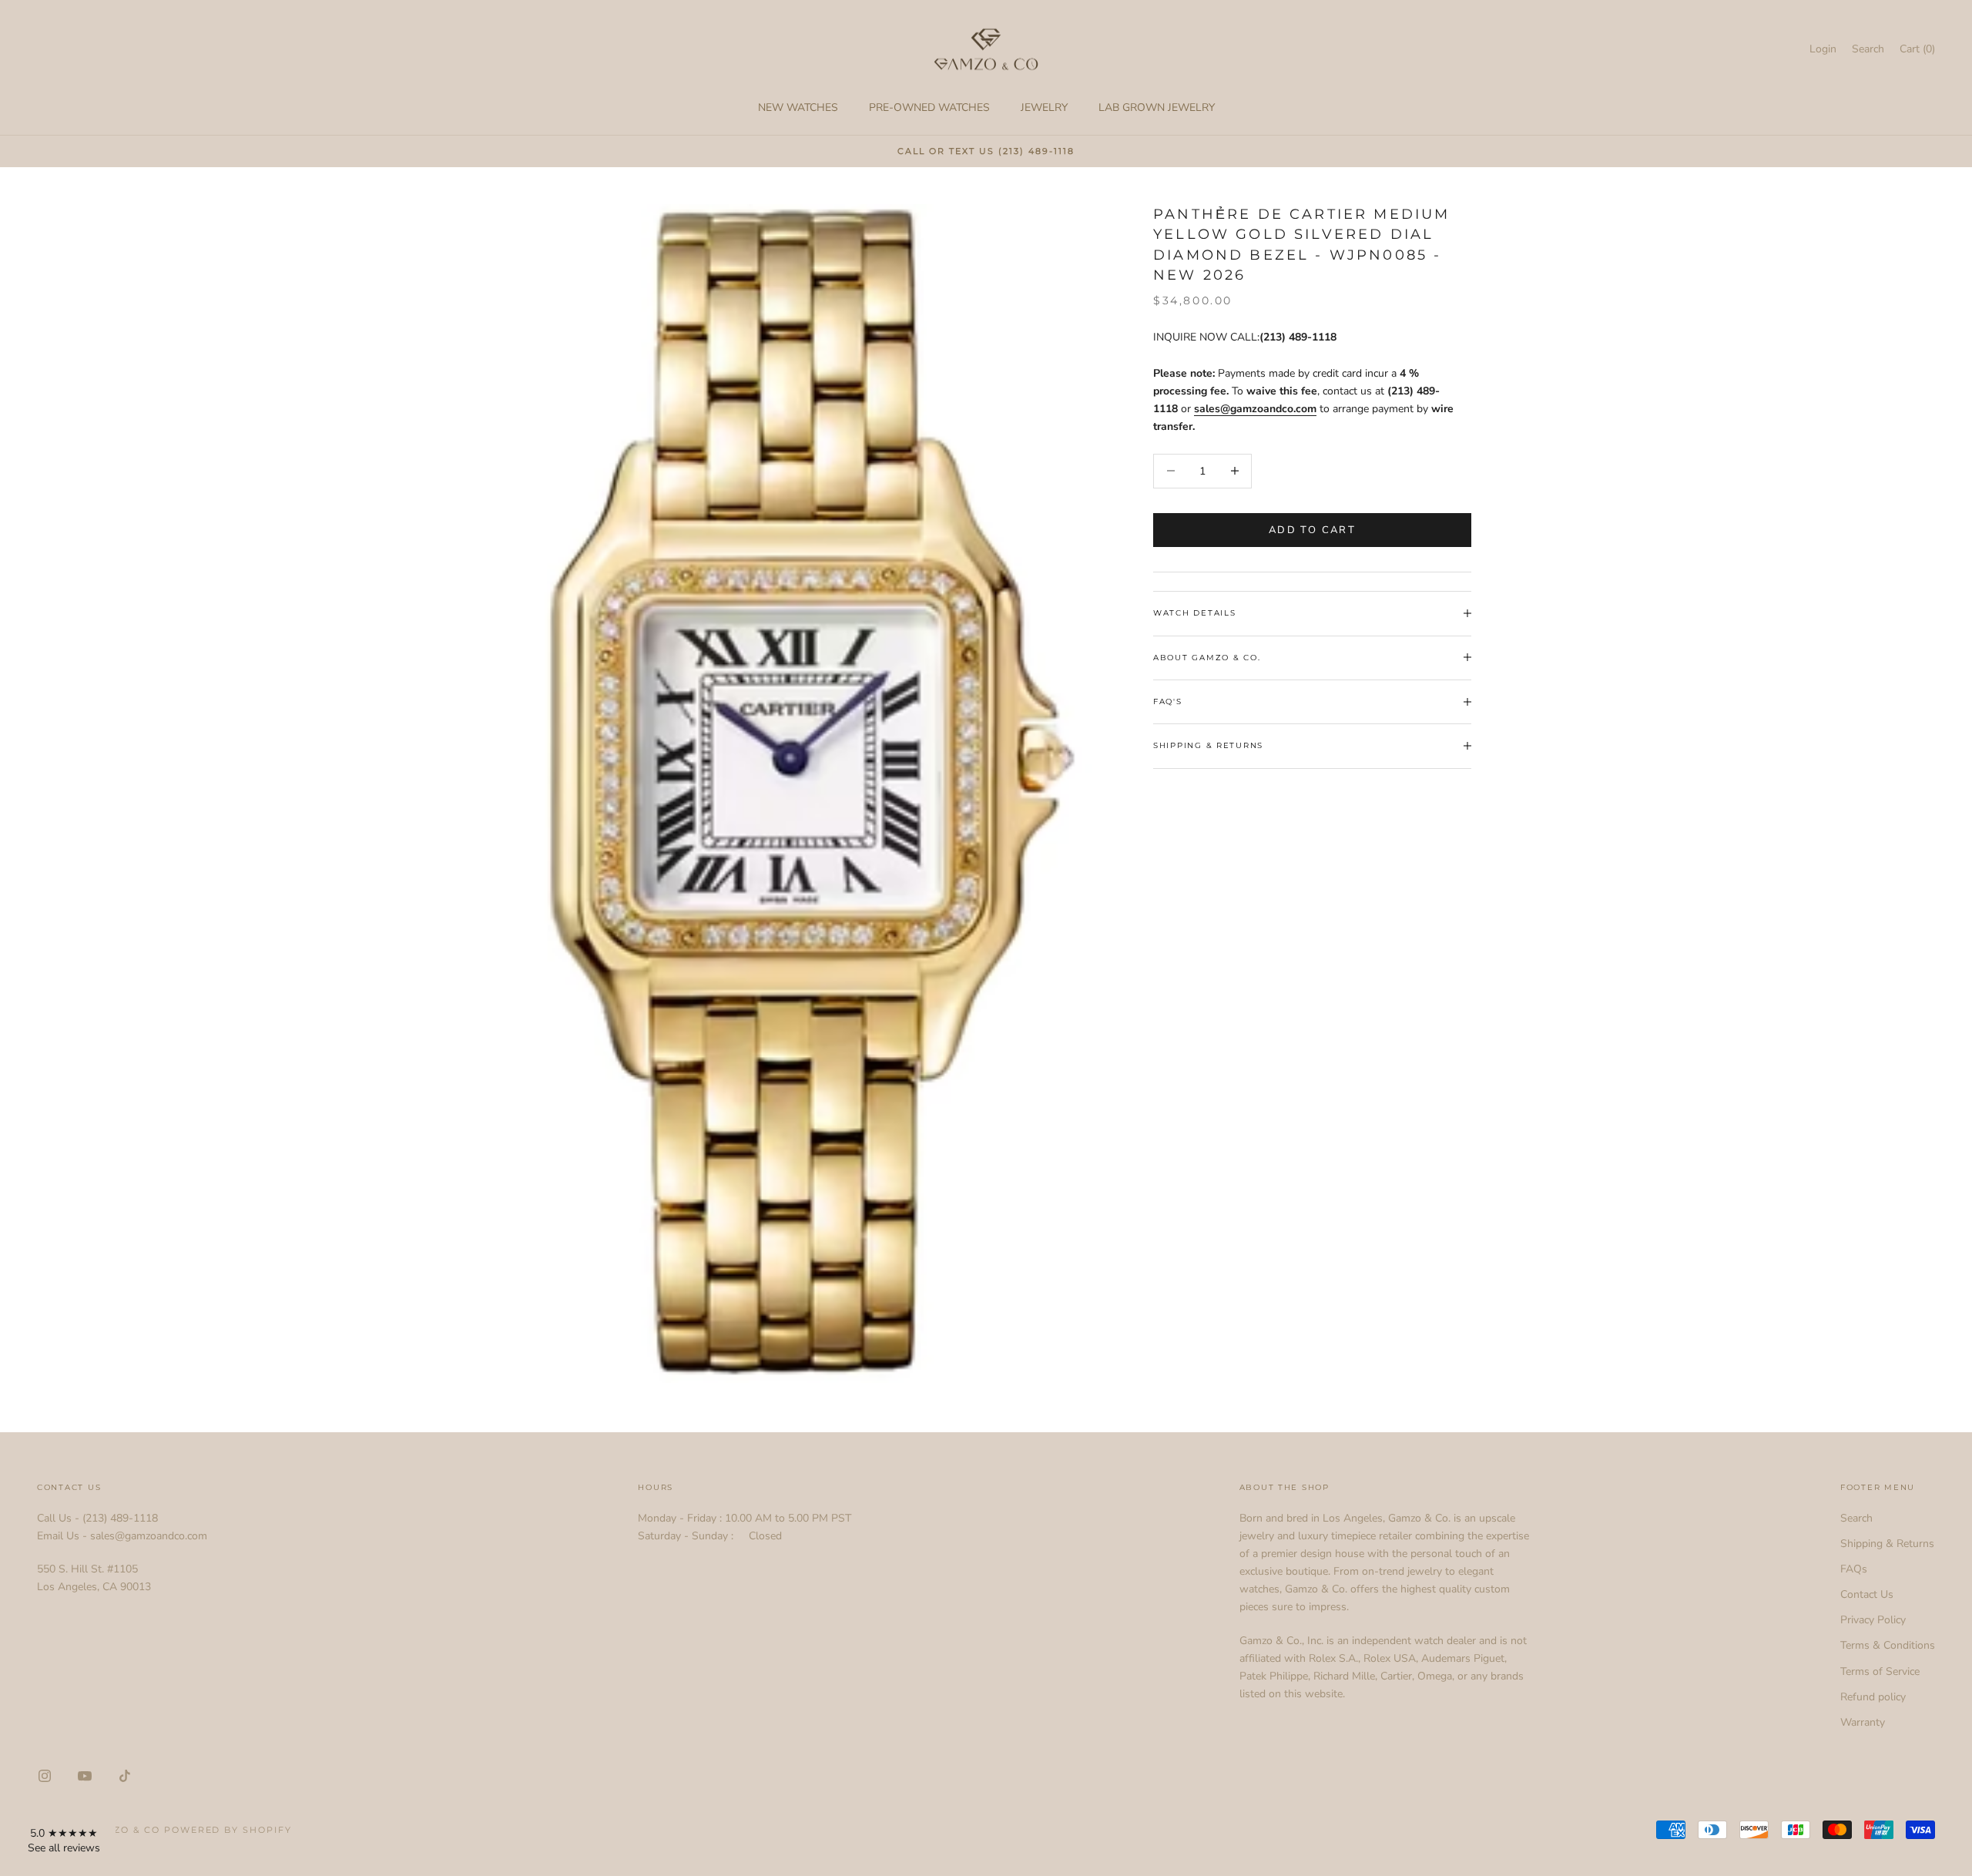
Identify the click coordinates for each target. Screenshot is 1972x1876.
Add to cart (1312, 529)
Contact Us (1867, 1594)
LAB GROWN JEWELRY (1157, 107)
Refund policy (1873, 1697)
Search (1856, 1518)
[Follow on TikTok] (125, 1776)
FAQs (1854, 1569)
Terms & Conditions (1888, 1645)
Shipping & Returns (1887, 1544)
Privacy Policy (1873, 1620)
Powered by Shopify (228, 1830)
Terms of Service (1880, 1671)
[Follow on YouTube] (85, 1776)
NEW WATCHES (798, 107)
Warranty (1863, 1722)
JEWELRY (1044, 107)
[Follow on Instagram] (45, 1776)
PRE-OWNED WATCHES (929, 107)
